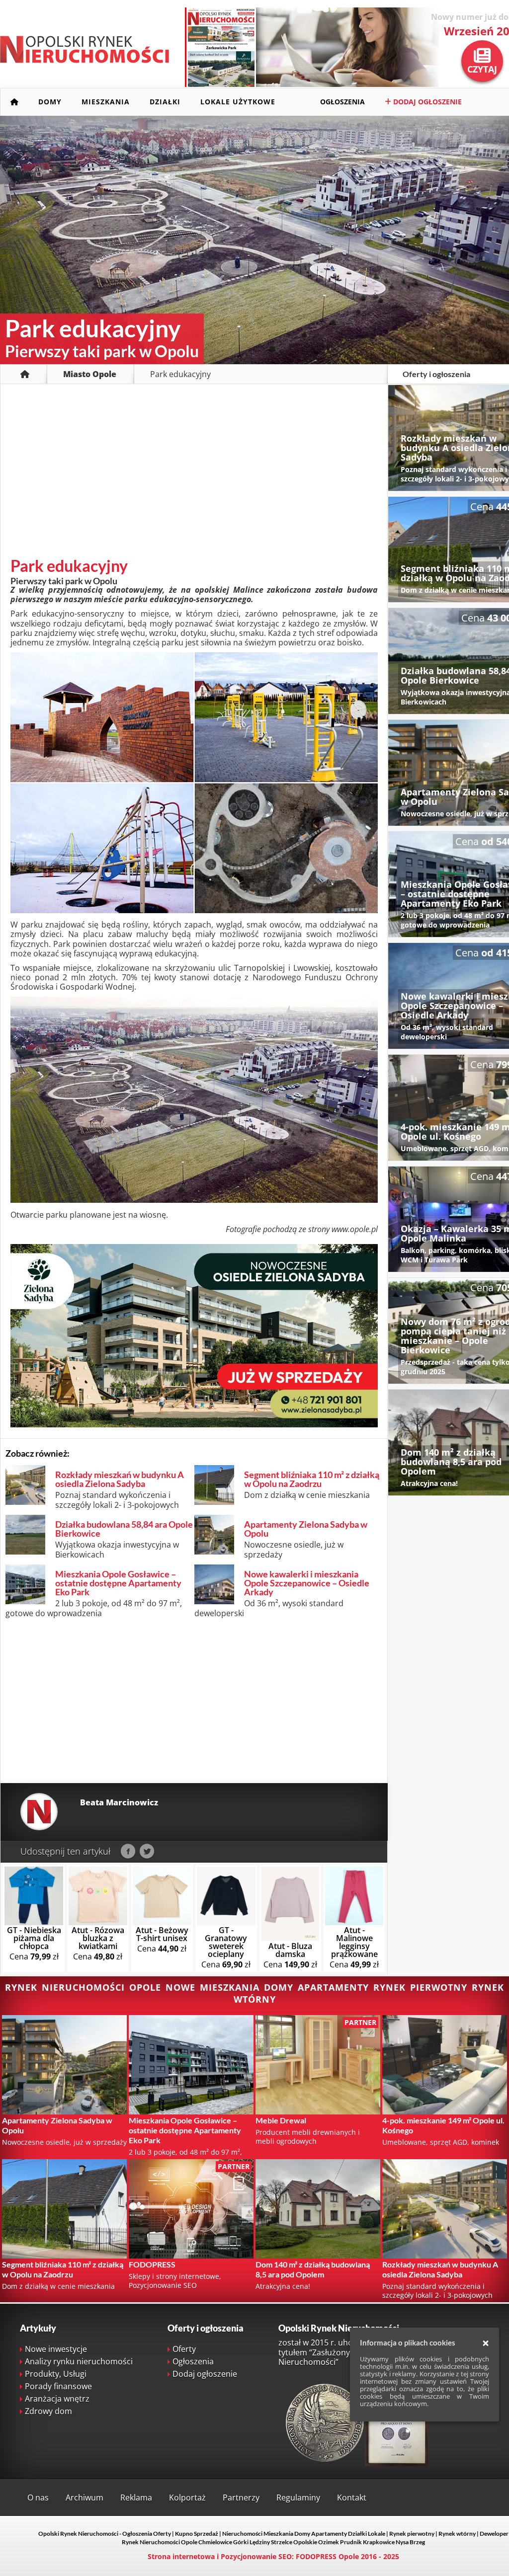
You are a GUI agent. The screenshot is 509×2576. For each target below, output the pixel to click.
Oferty (184, 2349)
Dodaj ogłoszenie (426, 102)
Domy (50, 102)
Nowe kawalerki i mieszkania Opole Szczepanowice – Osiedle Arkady (307, 1583)
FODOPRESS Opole (327, 2556)
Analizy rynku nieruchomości (79, 2361)
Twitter (147, 1852)
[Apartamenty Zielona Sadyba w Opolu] (194, 1424)
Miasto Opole (90, 374)
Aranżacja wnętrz (57, 2399)
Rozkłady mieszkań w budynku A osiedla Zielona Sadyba (120, 1479)
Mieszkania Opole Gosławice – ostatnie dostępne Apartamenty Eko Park (118, 1583)
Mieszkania (106, 102)
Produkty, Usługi (56, 2374)
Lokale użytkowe (238, 102)
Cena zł (34, 1943)
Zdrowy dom (48, 2411)
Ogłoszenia (342, 102)
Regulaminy (298, 2498)
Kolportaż (187, 2498)
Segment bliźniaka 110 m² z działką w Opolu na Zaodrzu (312, 1479)
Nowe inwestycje (56, 2349)
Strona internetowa (181, 2556)
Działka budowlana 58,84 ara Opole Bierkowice (124, 1529)
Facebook (128, 1852)
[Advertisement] (194, 473)
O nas (38, 2498)
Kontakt (352, 2498)
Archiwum (85, 2498)
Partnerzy (241, 2498)
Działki (165, 102)
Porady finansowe (58, 2386)
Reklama (136, 2498)
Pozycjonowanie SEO (256, 2556)
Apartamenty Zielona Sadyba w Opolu (306, 1529)
